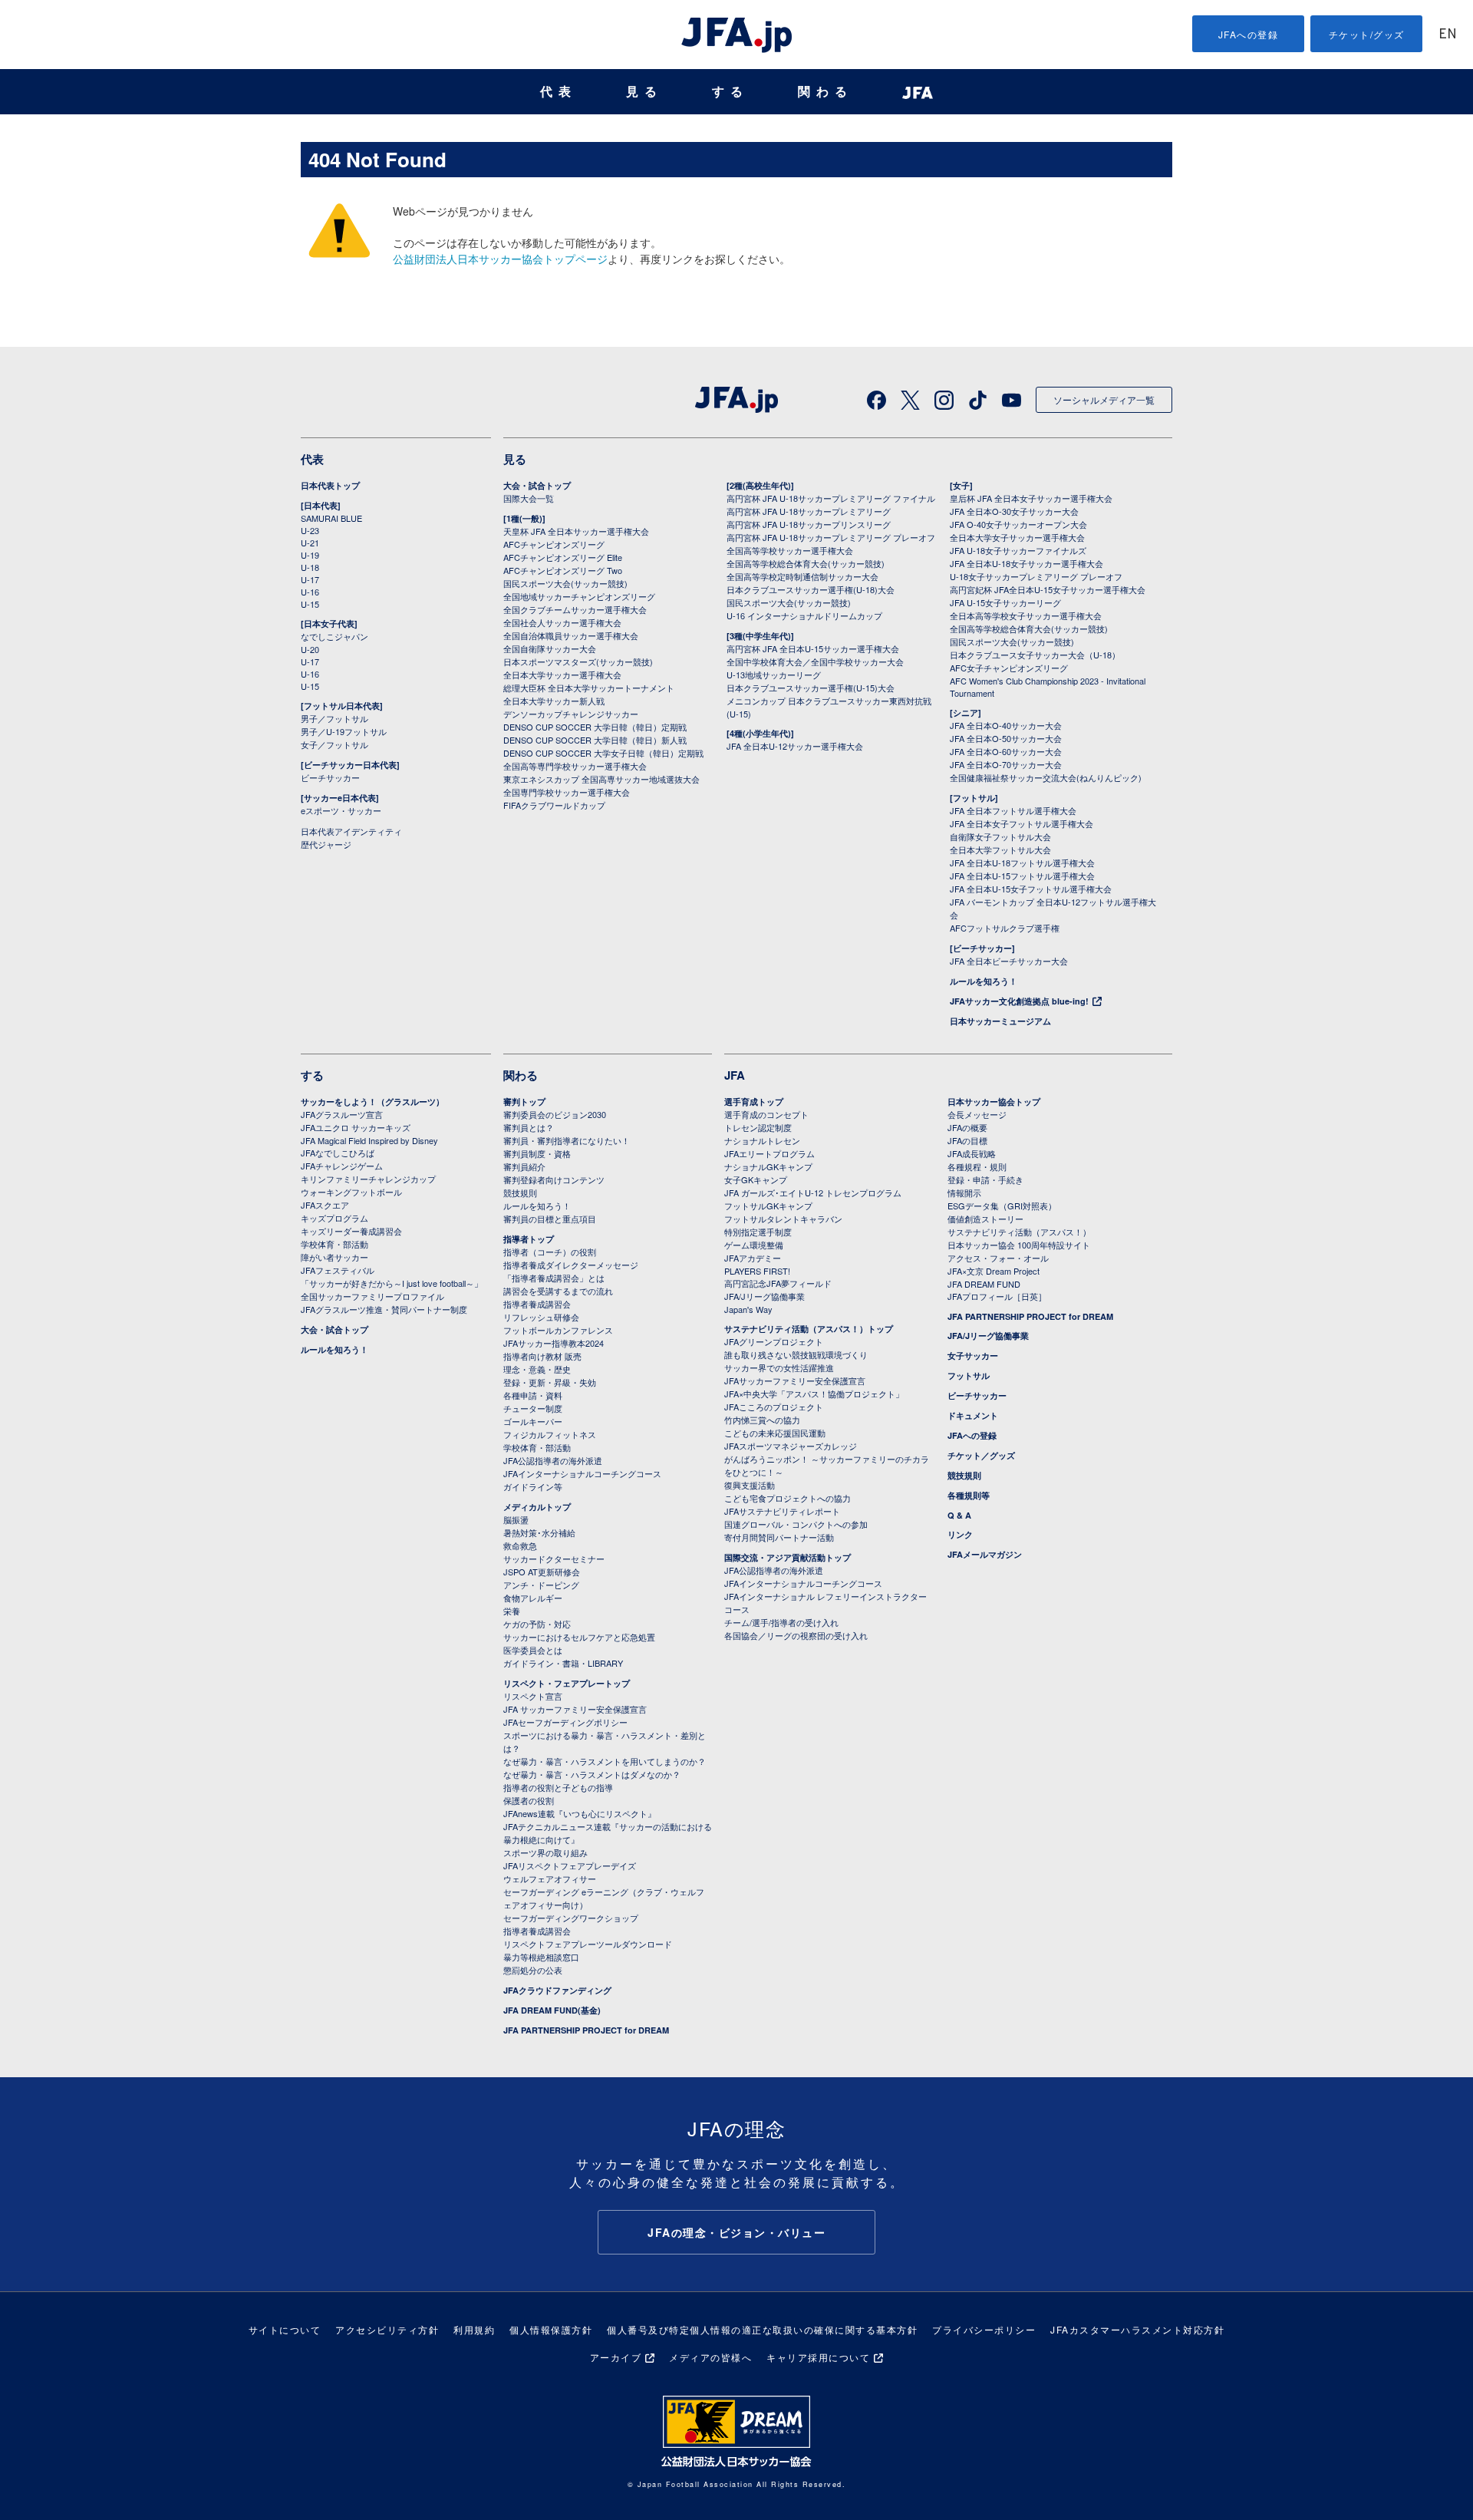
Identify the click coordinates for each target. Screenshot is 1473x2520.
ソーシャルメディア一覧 (1104, 399)
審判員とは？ (529, 1127)
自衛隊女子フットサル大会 (1000, 836)
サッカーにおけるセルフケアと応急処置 (579, 1637)
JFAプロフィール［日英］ (997, 1296)
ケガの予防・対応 (537, 1624)
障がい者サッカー (334, 1257)
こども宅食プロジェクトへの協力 (788, 1498)
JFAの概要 (967, 1127)
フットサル (969, 1375)
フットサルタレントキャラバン (783, 1219)
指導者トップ (529, 1239)
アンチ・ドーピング (541, 1585)
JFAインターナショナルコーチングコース (582, 1473)
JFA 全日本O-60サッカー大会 (1006, 751)
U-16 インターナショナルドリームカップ (804, 615)
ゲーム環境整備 (754, 1245)
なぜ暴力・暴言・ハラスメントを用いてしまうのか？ (605, 1761)
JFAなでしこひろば (338, 1153)
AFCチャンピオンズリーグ (554, 544)
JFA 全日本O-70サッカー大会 (1006, 764)
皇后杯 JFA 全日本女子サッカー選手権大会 (1031, 498)
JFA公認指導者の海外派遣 (553, 1460)
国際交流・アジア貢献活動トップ (788, 1557)
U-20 (310, 649)
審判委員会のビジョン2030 (555, 1114)
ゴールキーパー (533, 1421)
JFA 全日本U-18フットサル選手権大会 (1022, 863)
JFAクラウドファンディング (557, 1990)
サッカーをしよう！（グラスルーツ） (372, 1102)
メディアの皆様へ (710, 2357)
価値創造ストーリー (985, 1219)
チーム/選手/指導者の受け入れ (781, 1622)
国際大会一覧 (529, 498)
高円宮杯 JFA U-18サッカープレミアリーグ (809, 511)
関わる (825, 92)
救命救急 (520, 1545)
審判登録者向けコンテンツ (554, 1179)
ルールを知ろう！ (984, 981)
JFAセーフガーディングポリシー (565, 1722)
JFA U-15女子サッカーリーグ (1005, 602)
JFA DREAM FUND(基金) (552, 2010)
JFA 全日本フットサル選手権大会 (1013, 810)
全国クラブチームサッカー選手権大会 (575, 609)
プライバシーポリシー (984, 2329)
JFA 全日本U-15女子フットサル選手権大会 (1031, 889)
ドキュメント (973, 1415)
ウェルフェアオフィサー (550, 1878)
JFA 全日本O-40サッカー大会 (1006, 725)
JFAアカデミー (753, 1258)
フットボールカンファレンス (558, 1330)
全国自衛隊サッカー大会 (550, 648)
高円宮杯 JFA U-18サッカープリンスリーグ (809, 524)
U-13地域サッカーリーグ (774, 675)
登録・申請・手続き (985, 1179)
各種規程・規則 (977, 1166)
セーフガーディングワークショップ (571, 1918)
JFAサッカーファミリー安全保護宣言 (795, 1380)
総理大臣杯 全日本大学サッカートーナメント (589, 688)
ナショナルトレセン (762, 1140)
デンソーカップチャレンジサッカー (571, 714)
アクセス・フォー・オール (998, 1258)
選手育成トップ (754, 1102)
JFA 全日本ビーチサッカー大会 (1009, 961)
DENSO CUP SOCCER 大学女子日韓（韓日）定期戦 (603, 753)
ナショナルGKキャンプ (768, 1166)
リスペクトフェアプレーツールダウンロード (588, 1944)
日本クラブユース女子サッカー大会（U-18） (1035, 655)
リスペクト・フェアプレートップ (567, 1683)
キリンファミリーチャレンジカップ (368, 1179)
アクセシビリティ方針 (387, 2329)
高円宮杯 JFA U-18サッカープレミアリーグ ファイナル (831, 498)
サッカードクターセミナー (554, 1559)
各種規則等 (969, 1495)
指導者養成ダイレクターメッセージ (571, 1265)
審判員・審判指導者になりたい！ (567, 1140)
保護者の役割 (529, 1800)
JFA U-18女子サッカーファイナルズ (1018, 550)
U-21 (310, 543)
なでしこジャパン (334, 636)
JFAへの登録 (1249, 34)
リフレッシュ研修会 (541, 1317)
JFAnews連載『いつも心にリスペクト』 (580, 1813)
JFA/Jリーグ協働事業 (765, 1296)
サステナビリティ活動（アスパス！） (1019, 1232)
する (730, 92)
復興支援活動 (750, 1485)
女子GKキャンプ (756, 1179)
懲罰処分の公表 (533, 1970)
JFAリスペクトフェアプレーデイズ (570, 1865)
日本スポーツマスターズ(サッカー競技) (578, 661)
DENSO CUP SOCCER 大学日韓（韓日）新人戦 (595, 740)
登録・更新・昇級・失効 (550, 1382)
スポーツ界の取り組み (545, 1852)
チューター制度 (533, 1408)
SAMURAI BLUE (331, 518)
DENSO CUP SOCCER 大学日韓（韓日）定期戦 (595, 727)
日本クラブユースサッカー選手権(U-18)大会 (811, 589)
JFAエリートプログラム (769, 1153)
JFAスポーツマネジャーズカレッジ (791, 1446)
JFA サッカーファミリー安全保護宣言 (575, 1709)
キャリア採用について (818, 2357)
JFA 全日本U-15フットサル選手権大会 (1022, 876)
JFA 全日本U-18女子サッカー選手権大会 (1026, 563)
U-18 (310, 567)
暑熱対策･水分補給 (539, 1532)
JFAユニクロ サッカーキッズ (356, 1127)
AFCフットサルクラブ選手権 (1005, 928)
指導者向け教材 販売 (542, 1356)
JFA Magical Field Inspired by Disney (369, 1140)
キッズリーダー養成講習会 (351, 1231)
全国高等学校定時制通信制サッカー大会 (802, 576)
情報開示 (964, 1192)
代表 (559, 92)
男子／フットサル (334, 718)
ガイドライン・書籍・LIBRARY (563, 1663)
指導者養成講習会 (537, 1304)
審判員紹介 (524, 1166)
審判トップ (524, 1102)
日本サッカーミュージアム (1000, 1021)
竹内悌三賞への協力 (762, 1420)
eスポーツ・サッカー (341, 810)
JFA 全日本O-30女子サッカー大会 (1014, 511)
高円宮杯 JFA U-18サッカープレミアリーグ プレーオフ (831, 537)
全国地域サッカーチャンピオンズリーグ (579, 596)
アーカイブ (616, 2357)
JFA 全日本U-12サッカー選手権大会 (795, 746)
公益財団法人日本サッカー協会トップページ (500, 259)
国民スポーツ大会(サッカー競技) (565, 583)
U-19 (310, 555)
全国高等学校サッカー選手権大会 (790, 550)
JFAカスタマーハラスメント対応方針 (1137, 2329)
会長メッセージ (977, 1114)
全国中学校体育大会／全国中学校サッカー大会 (815, 661)
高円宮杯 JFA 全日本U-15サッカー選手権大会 (813, 648)
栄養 (512, 1611)
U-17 (310, 579)
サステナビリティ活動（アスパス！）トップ (809, 1329)
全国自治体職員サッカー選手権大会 (571, 635)
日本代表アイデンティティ (351, 831)
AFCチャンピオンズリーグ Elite (563, 557)
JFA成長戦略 (972, 1153)
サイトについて (285, 2329)
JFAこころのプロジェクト (774, 1407)
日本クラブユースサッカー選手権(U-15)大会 (811, 688)
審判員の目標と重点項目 (550, 1219)
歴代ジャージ (326, 844)
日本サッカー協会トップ (994, 1102)
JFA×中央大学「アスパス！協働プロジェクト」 (814, 1394)
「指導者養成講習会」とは (554, 1278)
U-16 (310, 592)
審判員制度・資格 (537, 1153)
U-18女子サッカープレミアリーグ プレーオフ (1036, 576)
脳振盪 (516, 1519)
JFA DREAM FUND (984, 1284)
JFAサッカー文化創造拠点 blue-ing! (1019, 1001)
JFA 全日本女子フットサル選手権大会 (1022, 823)
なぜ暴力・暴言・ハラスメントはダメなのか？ (592, 1774)
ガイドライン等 (533, 1486)
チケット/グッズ (1367, 34)
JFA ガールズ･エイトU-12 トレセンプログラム (813, 1192)
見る (644, 92)
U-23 (310, 530)
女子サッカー (973, 1356)
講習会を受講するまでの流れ (558, 1291)
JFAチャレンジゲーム (342, 1166)
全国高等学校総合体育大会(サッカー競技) (806, 563)
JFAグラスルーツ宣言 (342, 1114)
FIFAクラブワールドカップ (554, 805)
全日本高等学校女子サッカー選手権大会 (1026, 615)
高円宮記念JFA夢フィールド (778, 1283)
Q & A (959, 1515)
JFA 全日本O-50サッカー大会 (1006, 738)
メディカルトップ (537, 1507)
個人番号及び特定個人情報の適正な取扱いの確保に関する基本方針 (762, 2329)
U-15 (310, 604)
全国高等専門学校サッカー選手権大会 (575, 766)
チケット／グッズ (981, 1455)
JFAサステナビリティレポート (782, 1511)
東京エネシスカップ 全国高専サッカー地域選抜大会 (601, 779)
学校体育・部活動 (334, 1244)
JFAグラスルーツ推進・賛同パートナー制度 (384, 1309)
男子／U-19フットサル (344, 731)
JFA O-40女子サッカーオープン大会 (1018, 524)
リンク (960, 1534)
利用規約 (474, 2329)
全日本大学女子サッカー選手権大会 (1017, 537)
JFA (735, 1075)
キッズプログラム (334, 1218)
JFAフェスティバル (338, 1270)
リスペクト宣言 (533, 1696)
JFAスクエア (325, 1205)
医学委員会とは (533, 1650)
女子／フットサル (334, 744)
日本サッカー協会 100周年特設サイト (1019, 1245)
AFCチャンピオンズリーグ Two (563, 570)
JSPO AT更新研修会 (542, 1572)
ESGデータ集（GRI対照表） (1002, 1206)
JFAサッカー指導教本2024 (554, 1343)
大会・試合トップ (537, 485)
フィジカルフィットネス (550, 1434)
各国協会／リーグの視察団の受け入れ (796, 1635)
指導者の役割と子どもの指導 (558, 1787)
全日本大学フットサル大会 (1000, 849)
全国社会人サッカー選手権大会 (562, 622)
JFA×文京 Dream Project (994, 1271)
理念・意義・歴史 (537, 1369)
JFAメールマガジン (985, 1554)
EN (1448, 35)
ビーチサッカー (330, 777)
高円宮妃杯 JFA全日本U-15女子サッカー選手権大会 (1048, 589)
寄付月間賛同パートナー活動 (779, 1537)
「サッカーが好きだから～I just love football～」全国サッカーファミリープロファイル (392, 1290)
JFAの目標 (967, 1140)
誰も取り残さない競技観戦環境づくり (796, 1354)
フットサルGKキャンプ (768, 1206)
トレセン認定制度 (758, 1127)
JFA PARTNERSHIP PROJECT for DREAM (586, 2030)
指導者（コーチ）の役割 (550, 1252)
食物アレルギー (533, 1598)
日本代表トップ (330, 485)
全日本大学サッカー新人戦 (554, 701)
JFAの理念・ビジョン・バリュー (736, 2232)
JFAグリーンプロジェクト (774, 1341)
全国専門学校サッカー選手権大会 (567, 792)
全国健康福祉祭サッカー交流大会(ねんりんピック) (1046, 777)
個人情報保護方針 (551, 2329)
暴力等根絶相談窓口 (541, 1957)
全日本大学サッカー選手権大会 (562, 675)
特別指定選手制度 (758, 1232)
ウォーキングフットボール (351, 1192)
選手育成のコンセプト (766, 1114)
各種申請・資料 (533, 1395)
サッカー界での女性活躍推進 (779, 1367)
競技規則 (520, 1192)
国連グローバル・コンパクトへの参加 (796, 1524)
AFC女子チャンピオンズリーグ (1009, 668)
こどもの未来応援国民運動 (775, 1433)
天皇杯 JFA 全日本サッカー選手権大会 (576, 531)
